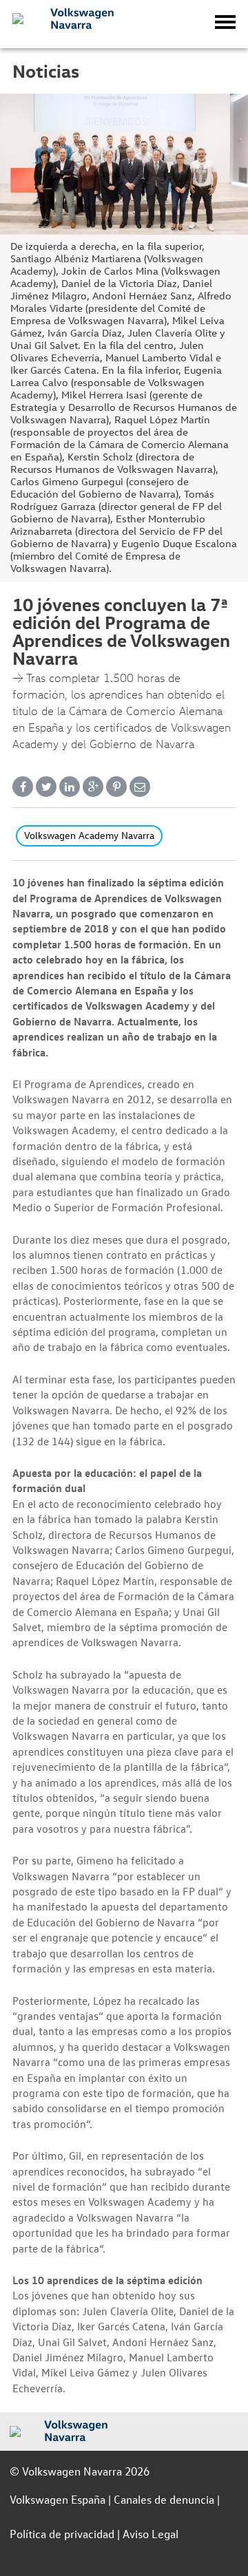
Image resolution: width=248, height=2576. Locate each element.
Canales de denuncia (164, 2499)
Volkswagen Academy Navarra (89, 835)
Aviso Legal (151, 2534)
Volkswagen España (58, 2499)
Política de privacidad (62, 2534)
